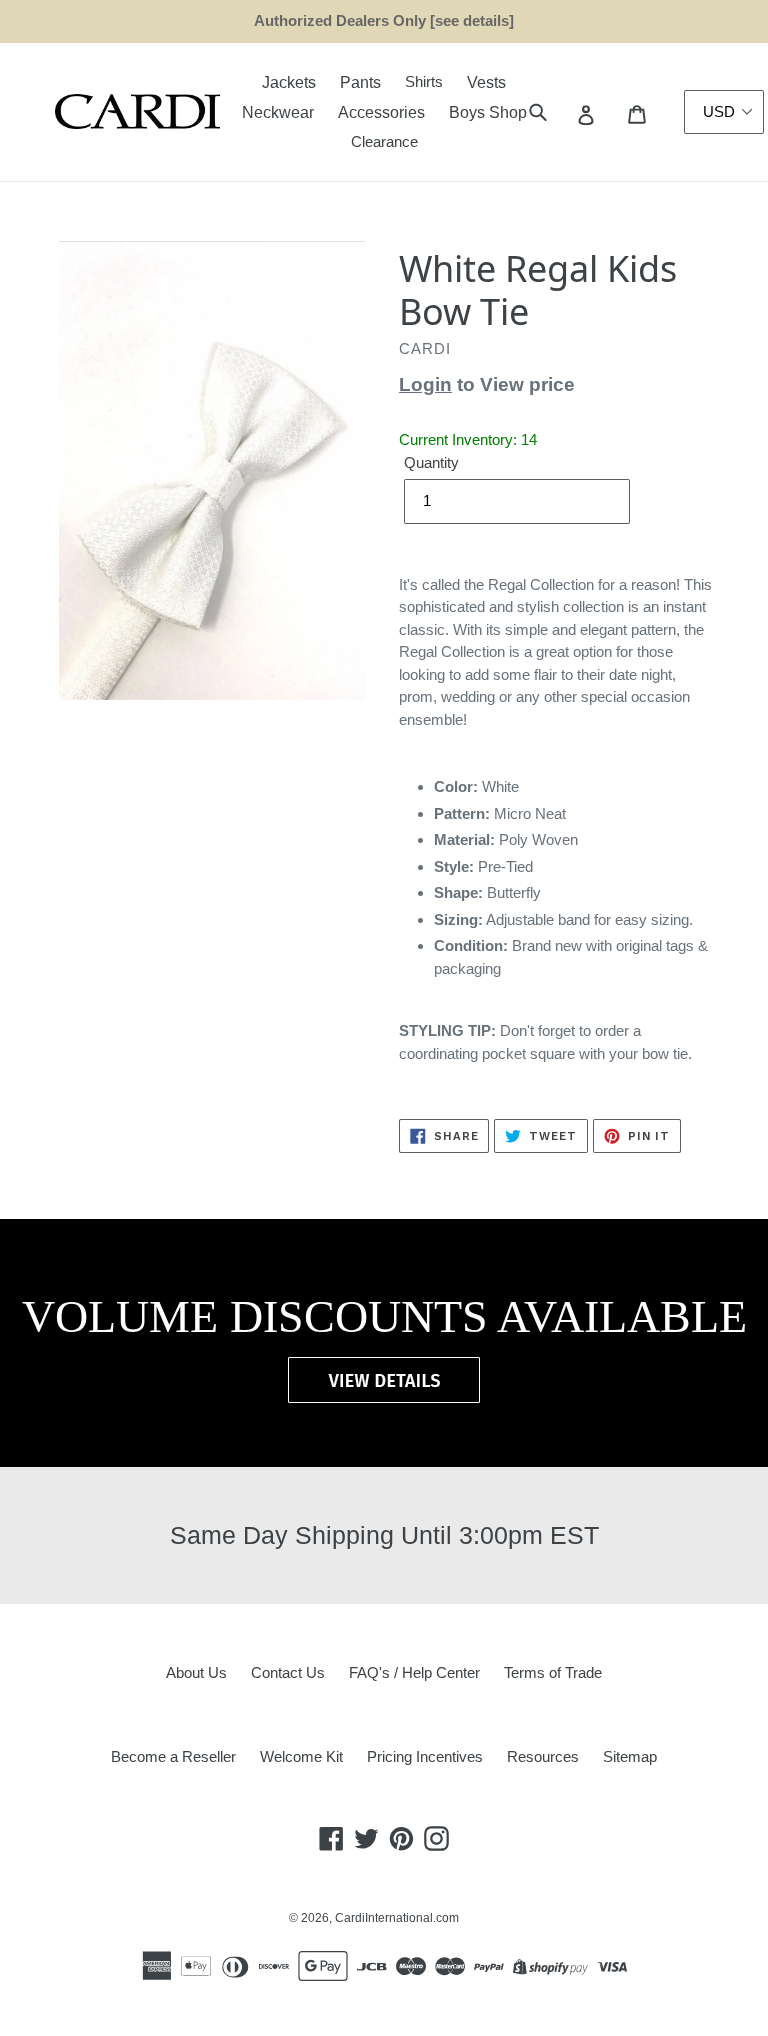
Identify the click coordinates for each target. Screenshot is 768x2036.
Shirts (424, 81)
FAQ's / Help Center (414, 1672)
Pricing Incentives (425, 1756)
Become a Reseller (173, 1756)
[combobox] (560, 112)
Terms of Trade (553, 1672)
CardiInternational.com (397, 1918)
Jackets (289, 82)
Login (425, 384)
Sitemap (630, 1756)
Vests (486, 82)
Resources (543, 1756)
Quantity (431, 462)
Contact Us (288, 1672)
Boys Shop (488, 112)
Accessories (381, 112)
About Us (196, 1672)
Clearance (384, 141)
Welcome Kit (301, 1756)
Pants (360, 82)
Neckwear (278, 112)
